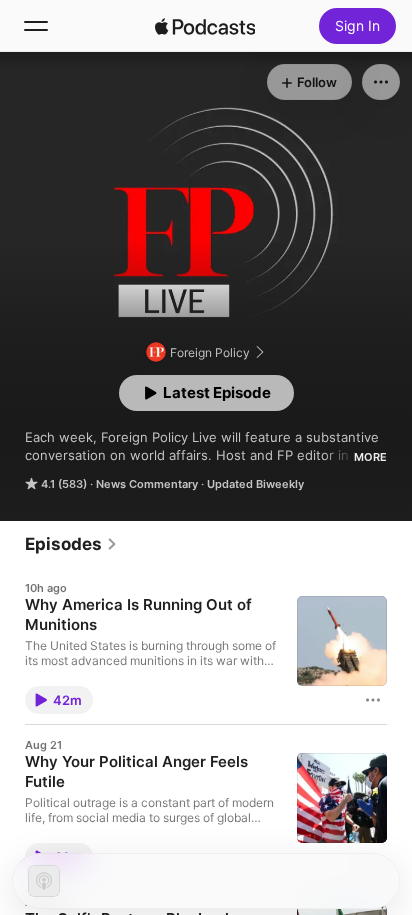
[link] (71, 544)
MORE (370, 457)
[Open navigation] (36, 26)
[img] (205, 26)
